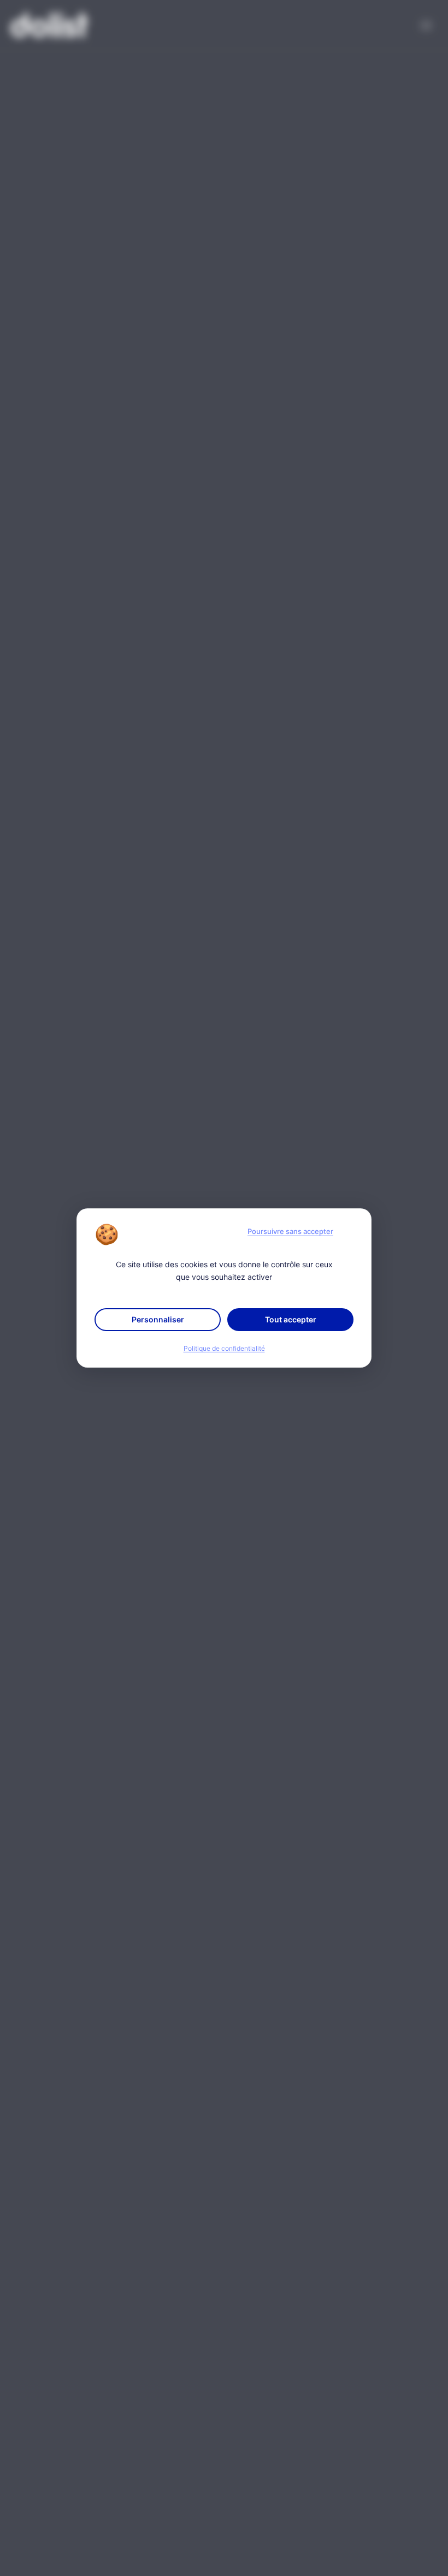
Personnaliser (158, 1319)
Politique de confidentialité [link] (224, 1349)
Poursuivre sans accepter (290, 1231)
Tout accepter (291, 1319)
